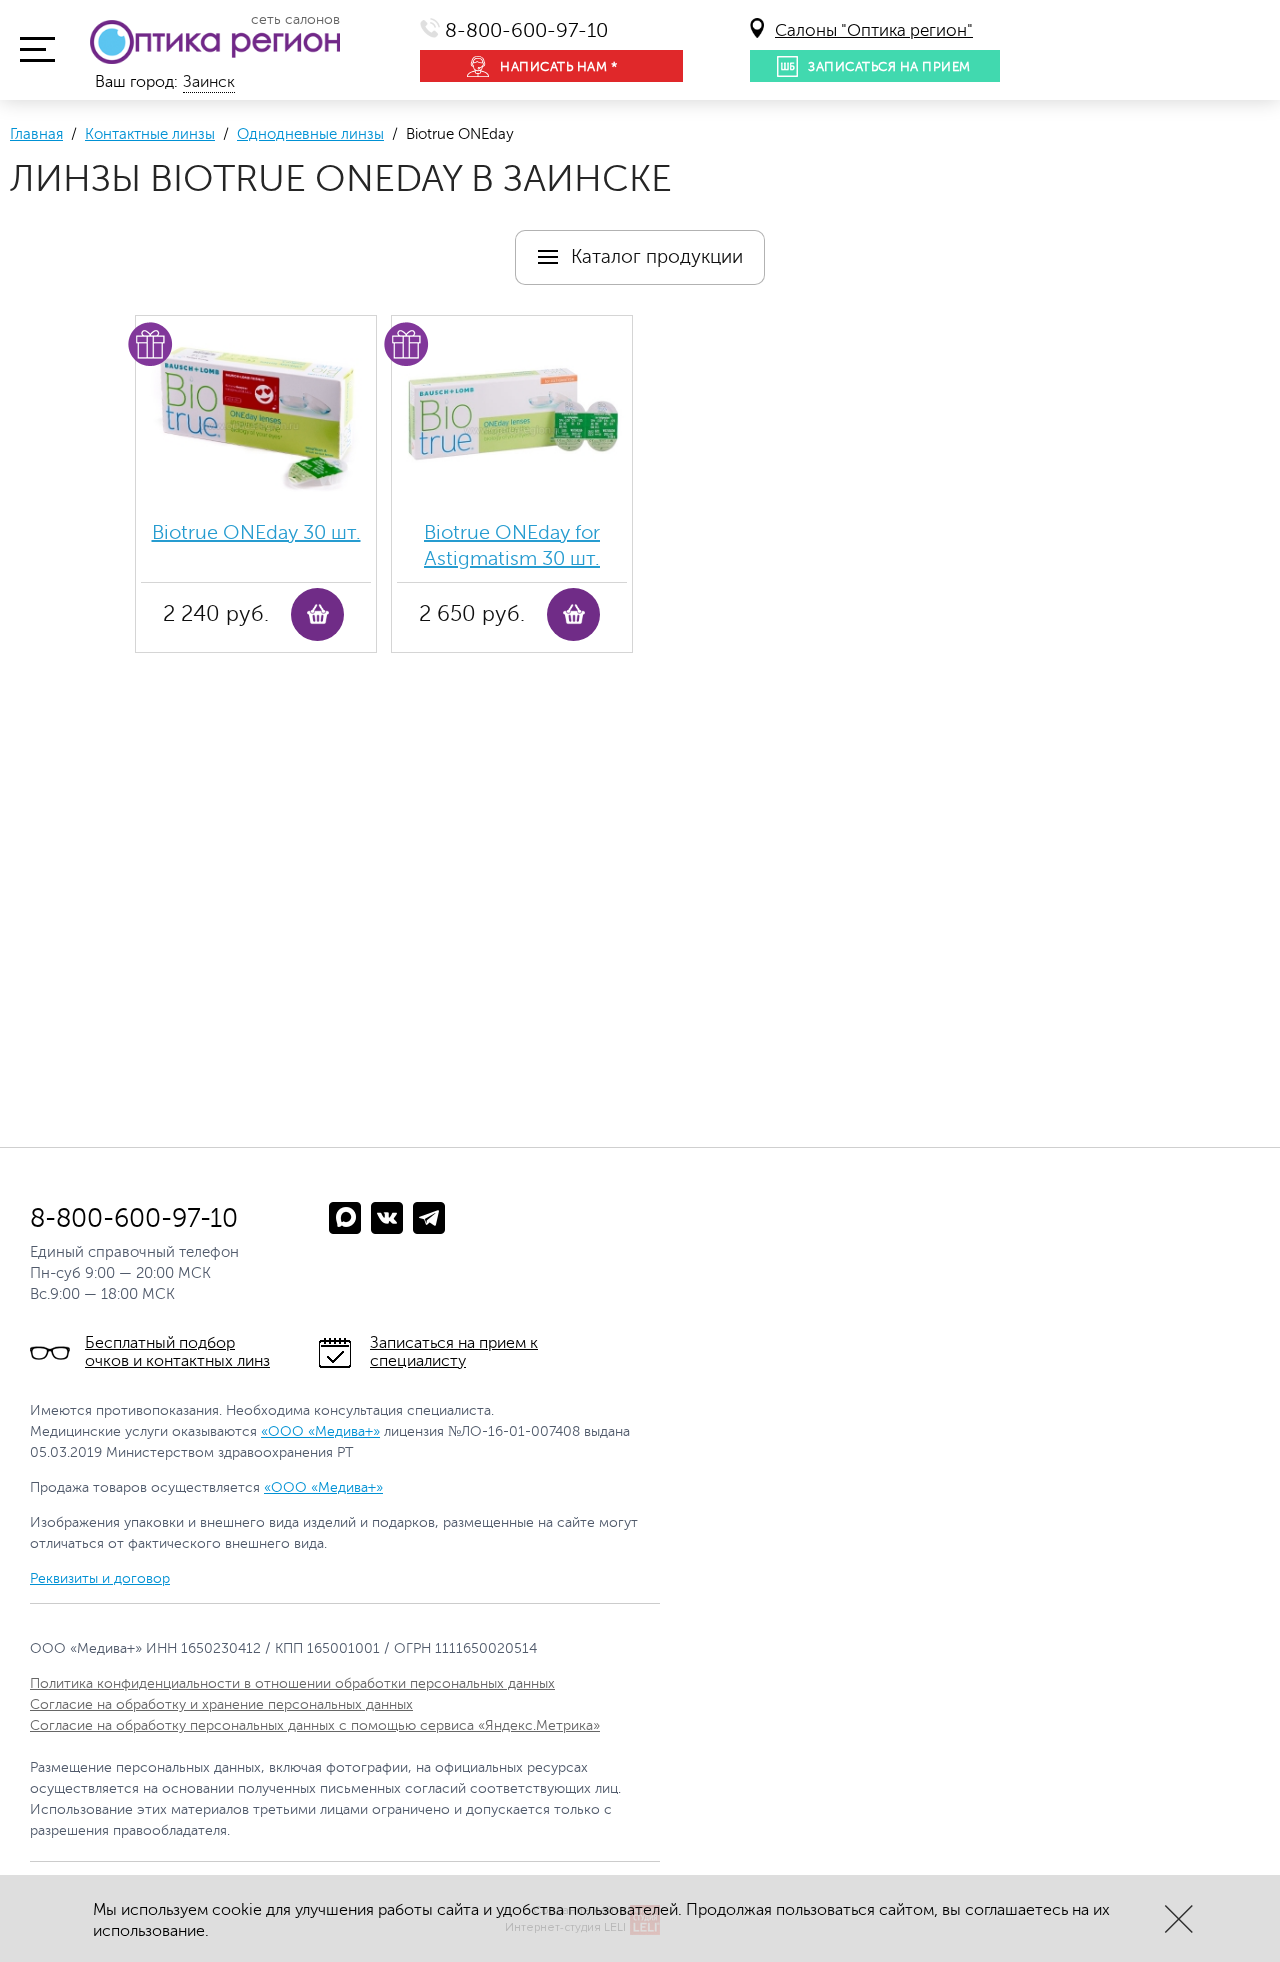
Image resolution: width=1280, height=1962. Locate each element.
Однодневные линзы (310, 134)
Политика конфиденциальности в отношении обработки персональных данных (292, 1683)
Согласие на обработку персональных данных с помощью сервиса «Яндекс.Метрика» (315, 1725)
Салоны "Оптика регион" (874, 30)
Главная (36, 134)
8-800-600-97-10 (526, 30)
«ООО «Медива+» (320, 1431)
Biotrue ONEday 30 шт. (256, 532)
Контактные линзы (150, 134)
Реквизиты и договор (100, 1578)
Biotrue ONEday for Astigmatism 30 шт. (512, 545)
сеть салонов (295, 20)
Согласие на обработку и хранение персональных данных (221, 1704)
